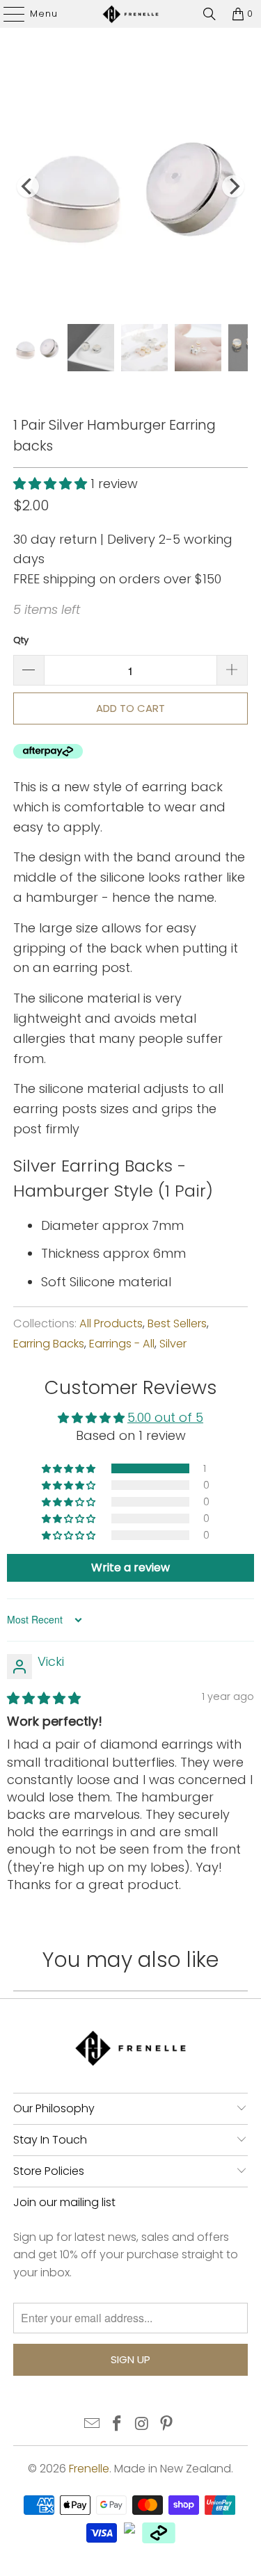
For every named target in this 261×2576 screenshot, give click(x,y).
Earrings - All (122, 1344)
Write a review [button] (130, 1568)
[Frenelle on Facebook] (118, 2425)
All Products (111, 1323)
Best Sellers (177, 1323)
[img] (44, 1698)
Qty (21, 640)
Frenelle (89, 2469)
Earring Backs (49, 1344)
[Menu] (7, 14)
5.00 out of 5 (165, 1417)
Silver (173, 1344)
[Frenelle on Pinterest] (167, 2425)
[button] (50, 484)
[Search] (209, 14)
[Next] (233, 186)
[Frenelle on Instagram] (143, 2425)
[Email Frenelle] (93, 2425)
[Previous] (28, 186)
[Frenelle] (131, 14)
